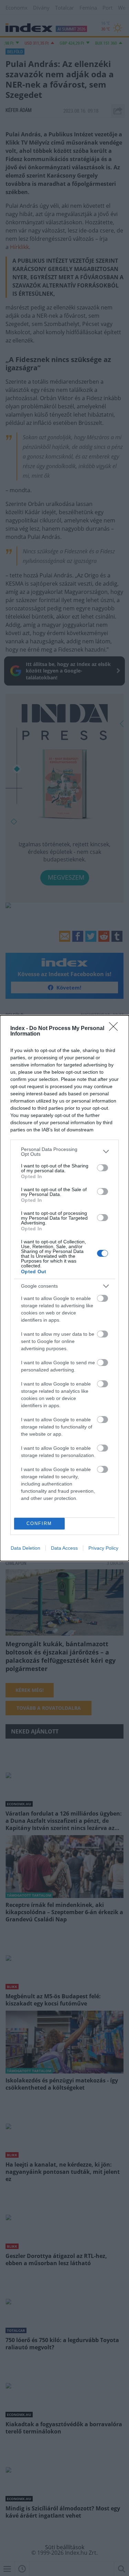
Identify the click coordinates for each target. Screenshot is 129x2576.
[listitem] (64, 1152)
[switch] (103, 1168)
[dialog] (64, 1288)
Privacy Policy (103, 1548)
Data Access (64, 1548)
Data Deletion (25, 1548)
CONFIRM (39, 1523)
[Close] (116, 1029)
